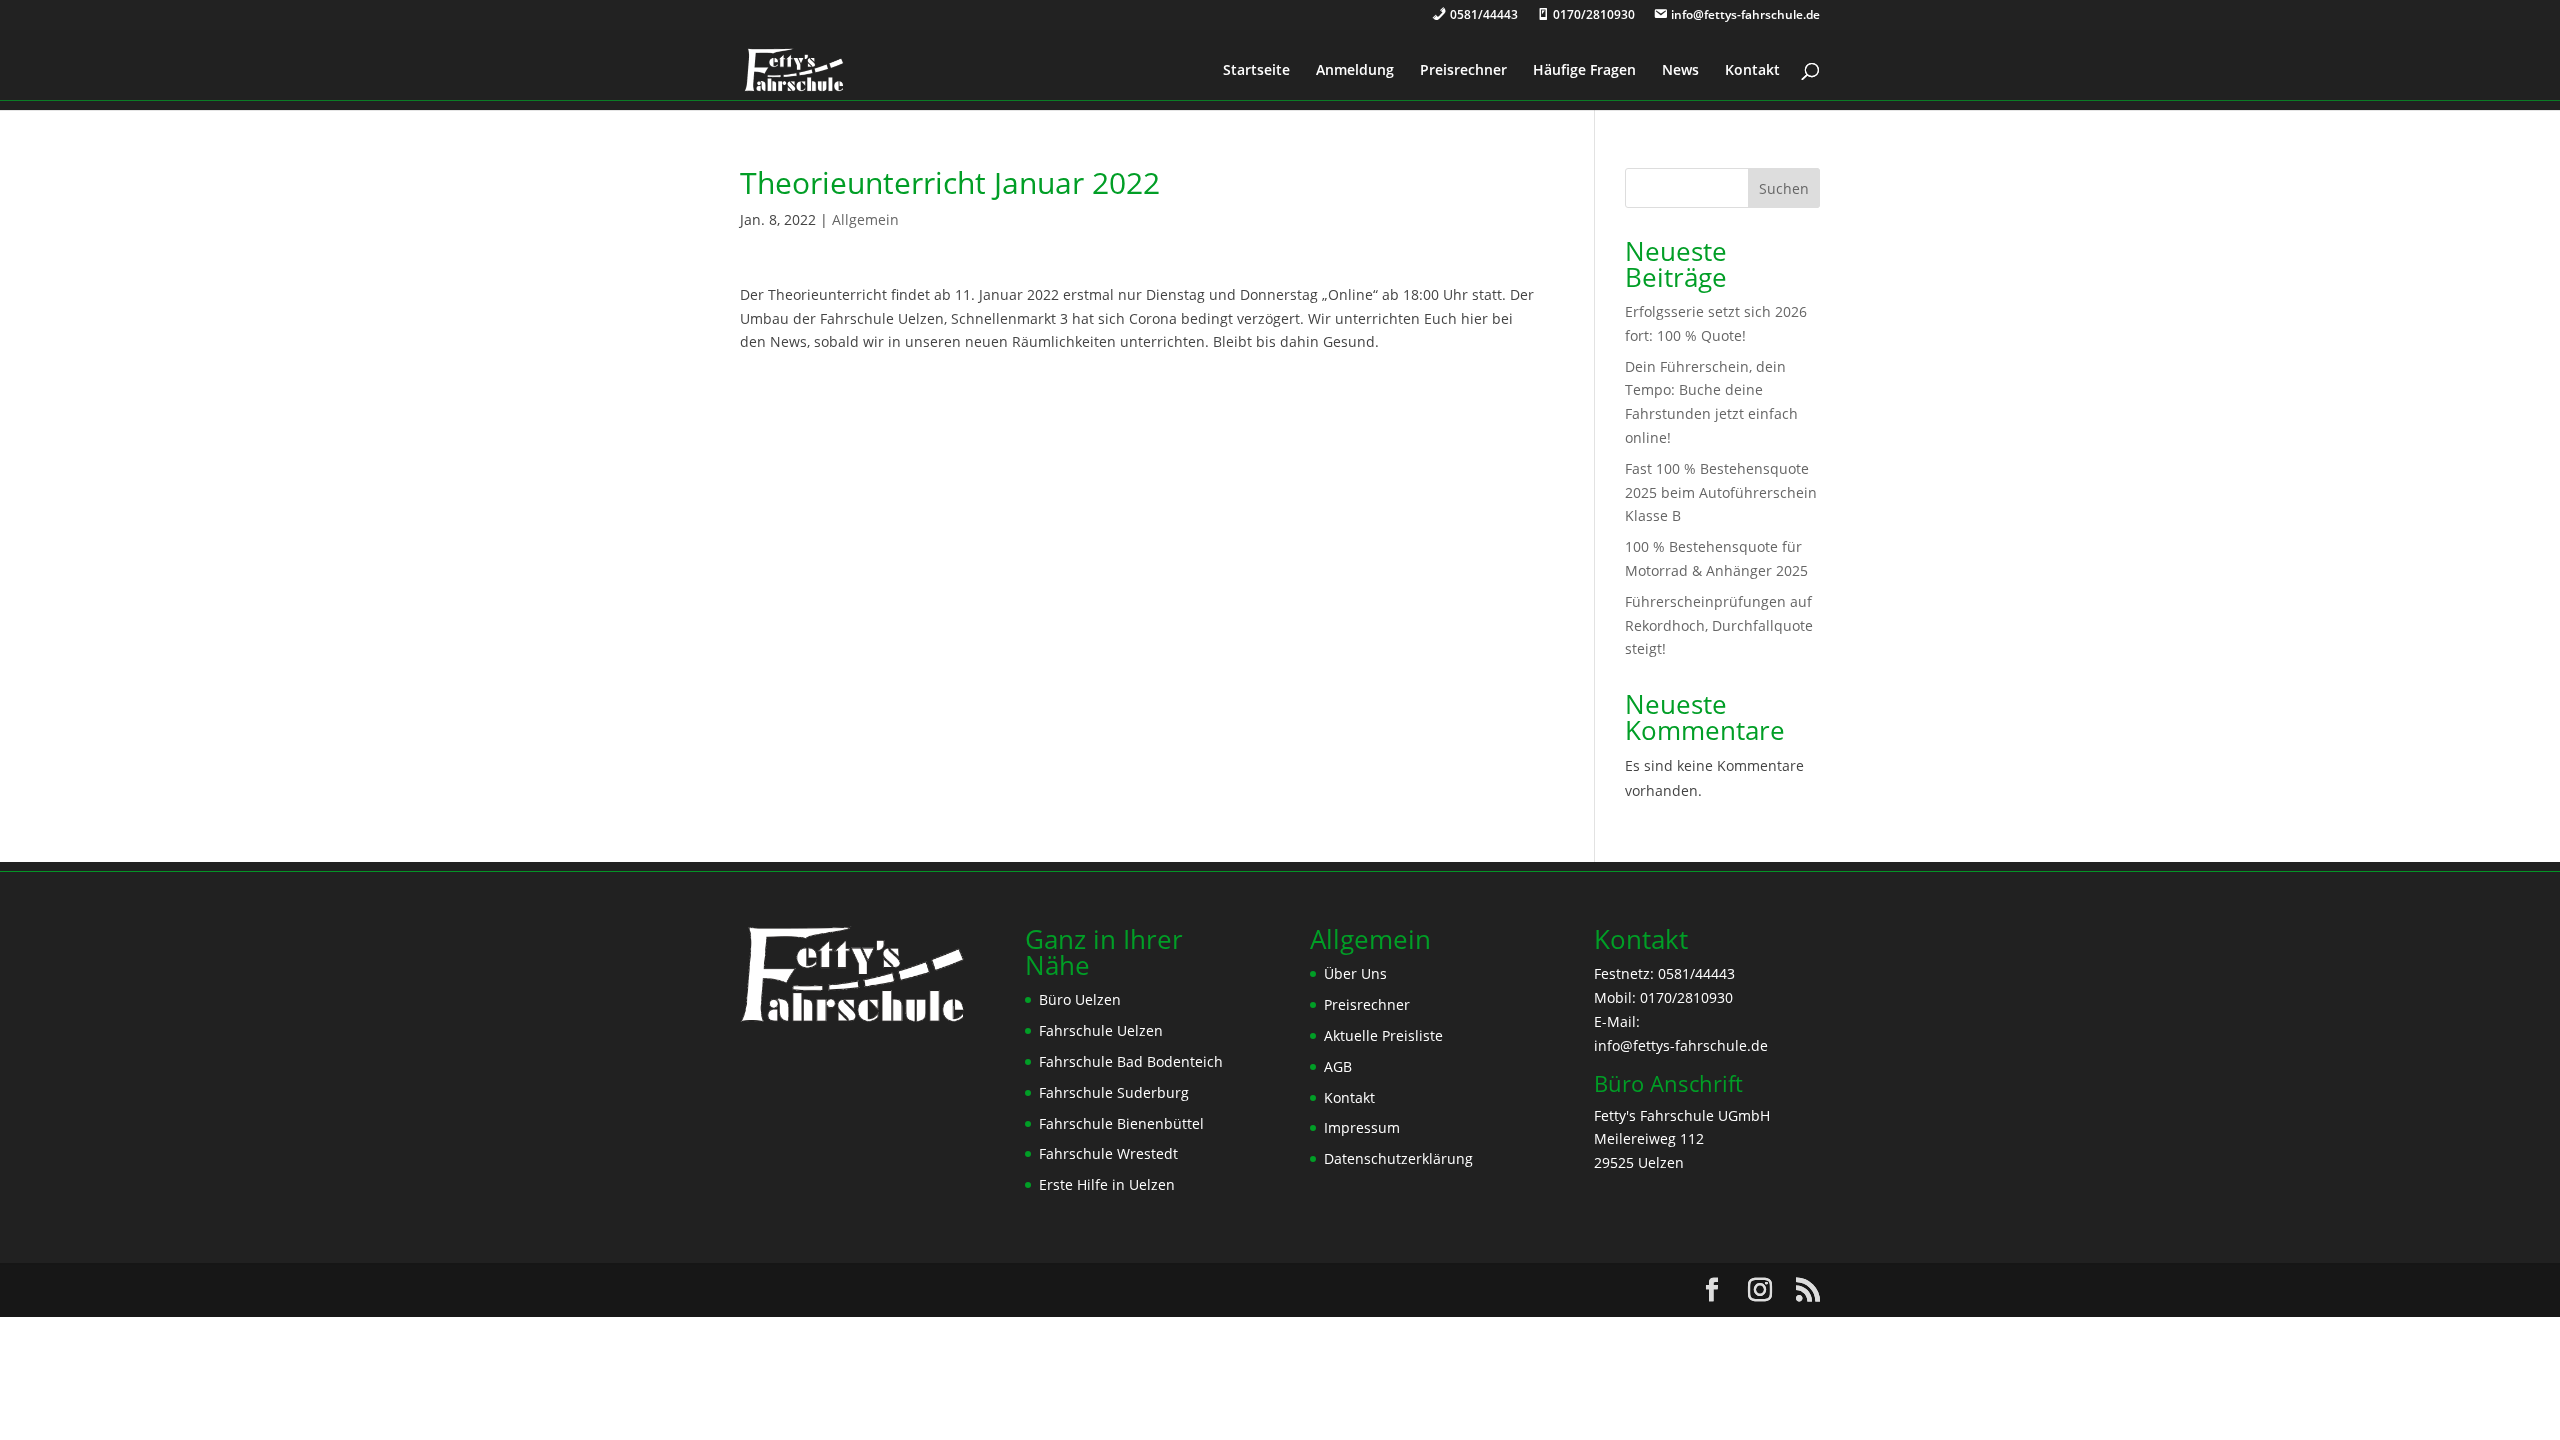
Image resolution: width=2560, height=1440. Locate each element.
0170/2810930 (1686, 997)
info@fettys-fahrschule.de (1681, 1045)
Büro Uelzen (1080, 999)
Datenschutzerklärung (1398, 1158)
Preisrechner (1463, 71)
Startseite (1256, 71)
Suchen (1784, 188)
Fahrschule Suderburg (1114, 1092)
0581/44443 (1696, 973)
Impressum (1362, 1127)
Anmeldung (1355, 71)
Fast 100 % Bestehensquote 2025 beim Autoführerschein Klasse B (1721, 492)
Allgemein (865, 219)
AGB (1338, 1066)
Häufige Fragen (1584, 71)
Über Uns (1355, 973)
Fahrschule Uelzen (1101, 1030)
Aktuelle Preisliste (1383, 1035)
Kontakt (1752, 71)
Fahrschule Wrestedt (1108, 1153)
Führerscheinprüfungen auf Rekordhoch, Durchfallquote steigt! (1719, 625)
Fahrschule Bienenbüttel (1121, 1123)
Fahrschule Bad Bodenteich (1131, 1061)
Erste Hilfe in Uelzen (1107, 1184)
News (1680, 71)
